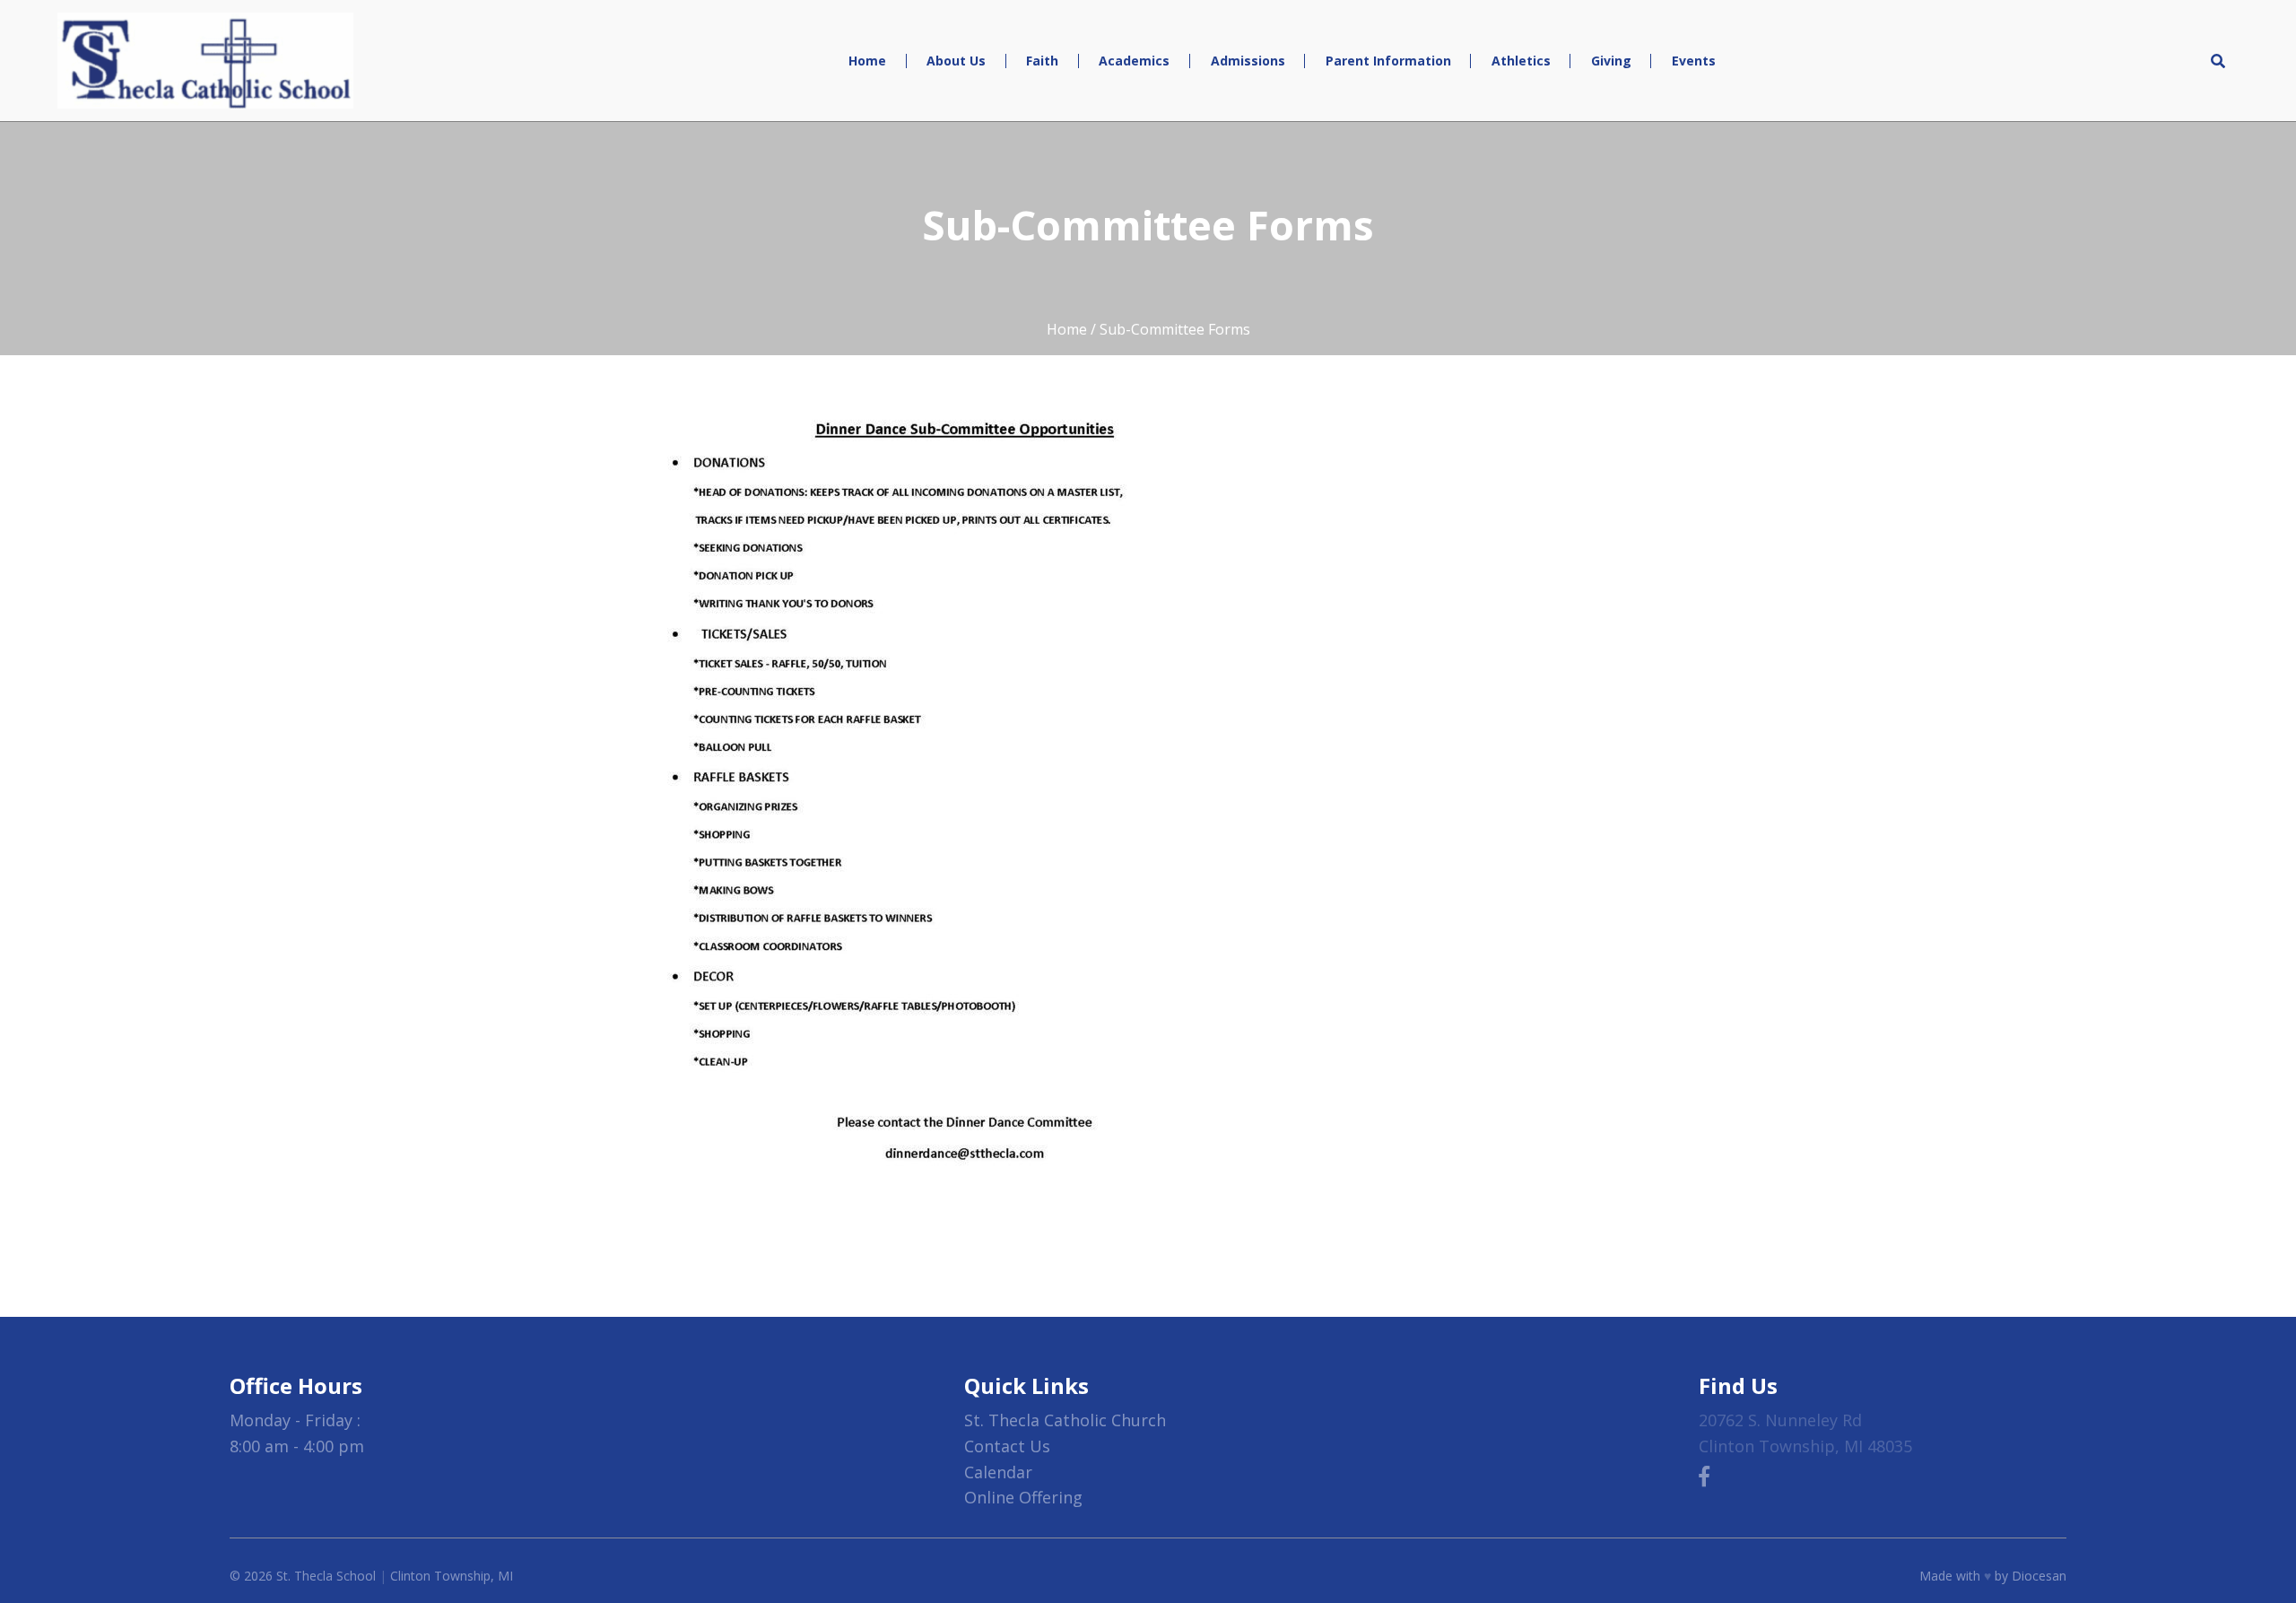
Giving (1611, 61)
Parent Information (1388, 61)
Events (1694, 61)
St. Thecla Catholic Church (1065, 1420)
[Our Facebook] (1704, 1476)
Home (867, 61)
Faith (1042, 61)
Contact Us (1007, 1446)
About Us (956, 61)
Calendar (998, 1472)
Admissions (1248, 61)
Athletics (1521, 61)
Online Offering (1023, 1497)
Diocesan (2039, 1576)
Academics (1134, 61)
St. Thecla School (326, 1576)
